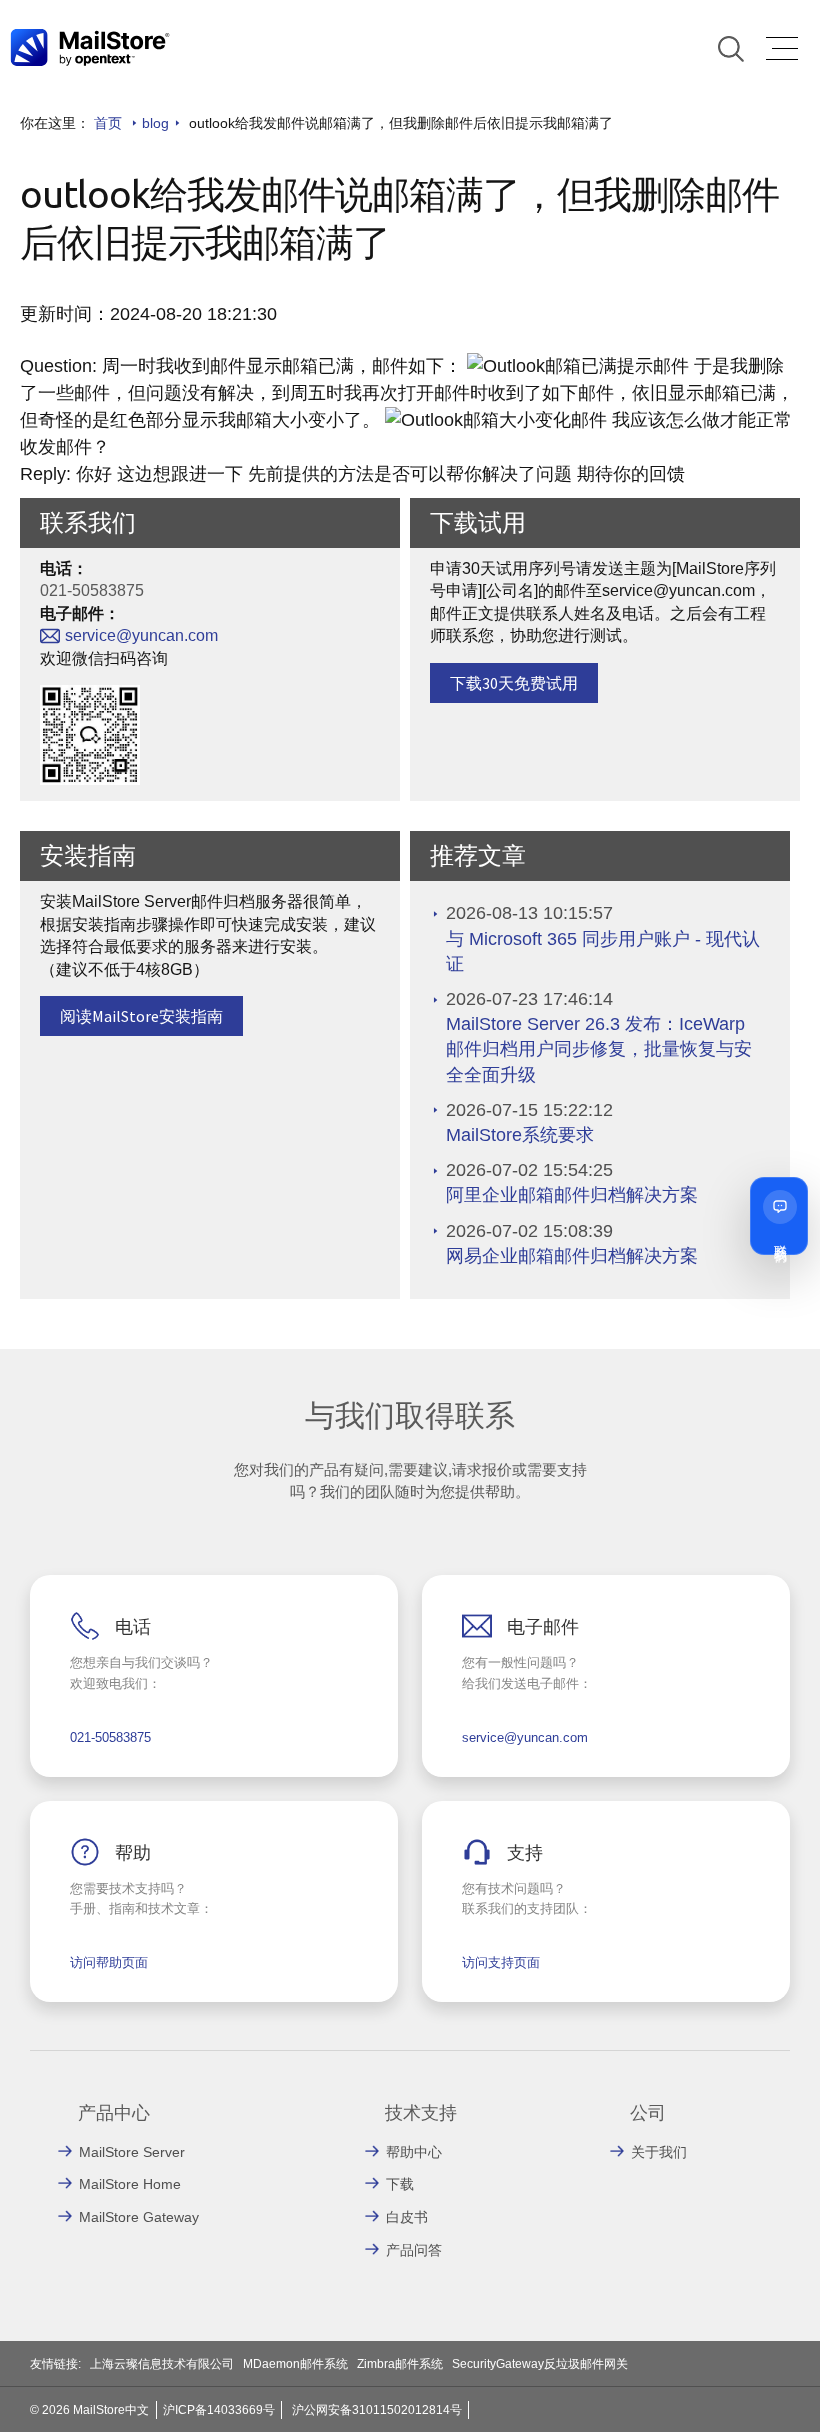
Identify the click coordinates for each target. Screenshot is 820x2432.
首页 (108, 123)
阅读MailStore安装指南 (141, 1016)
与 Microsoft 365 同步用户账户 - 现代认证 (603, 951)
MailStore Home (130, 2184)
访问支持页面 (501, 1962)
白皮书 (407, 2217)
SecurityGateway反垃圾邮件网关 (540, 2364)
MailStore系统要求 (520, 1135)
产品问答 (414, 2250)
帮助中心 (414, 2152)
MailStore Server (132, 2152)
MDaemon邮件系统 (295, 2364)
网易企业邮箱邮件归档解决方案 (572, 1256)
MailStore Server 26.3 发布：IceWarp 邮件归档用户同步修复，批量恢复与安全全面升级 (599, 1049)
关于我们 (659, 2152)
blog (155, 123)
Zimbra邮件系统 (400, 2364)
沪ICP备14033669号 (219, 2410)
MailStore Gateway (139, 2217)
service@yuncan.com (141, 635)
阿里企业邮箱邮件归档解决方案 (572, 1195)
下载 (400, 2184)
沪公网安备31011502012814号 (377, 2410)
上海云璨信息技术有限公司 (162, 2364)
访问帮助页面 (109, 1962)
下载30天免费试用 (514, 683)
